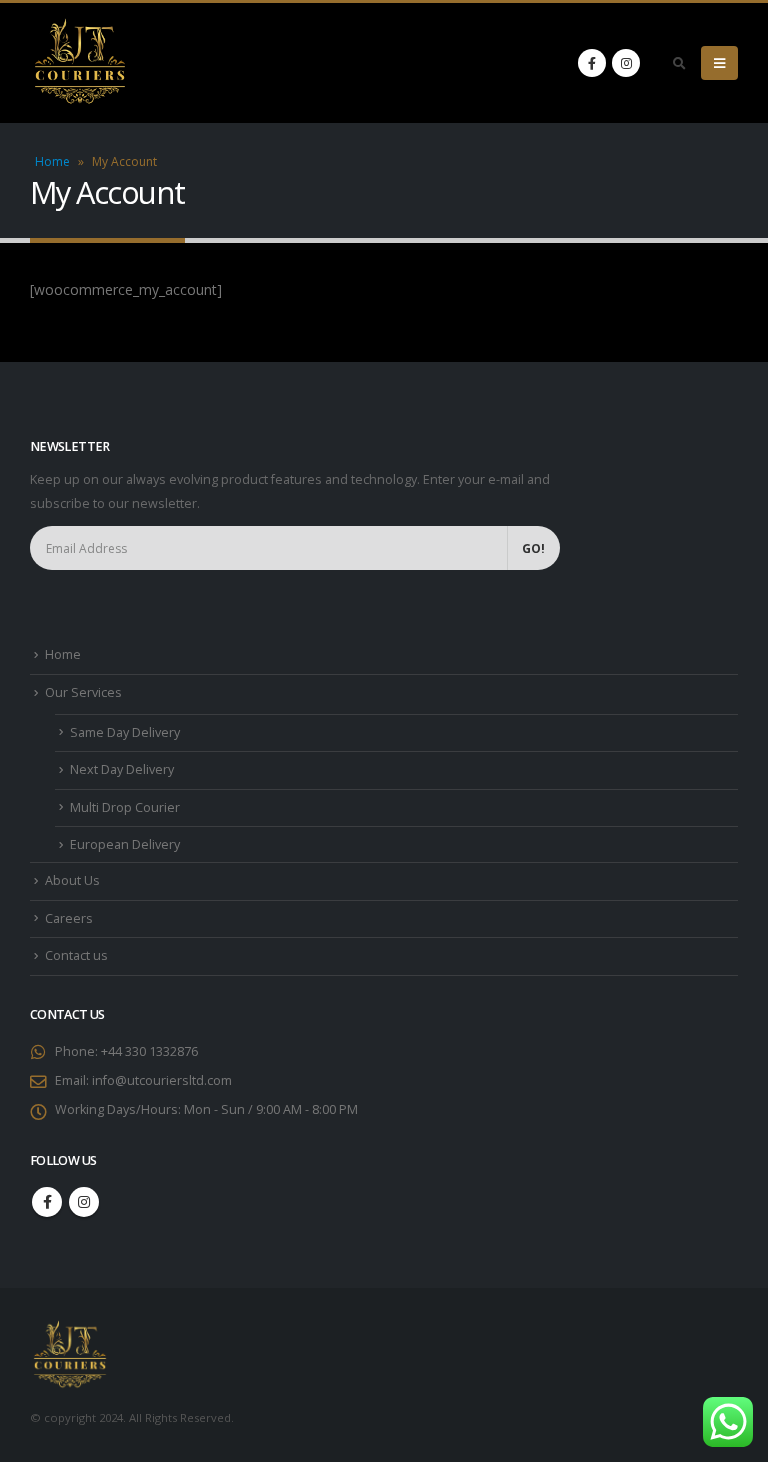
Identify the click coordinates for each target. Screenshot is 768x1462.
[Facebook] (592, 63)
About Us (72, 880)
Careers (69, 918)
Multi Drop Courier (125, 807)
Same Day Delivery (125, 732)
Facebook (47, 1202)
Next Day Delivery (122, 769)
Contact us (76, 955)
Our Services (83, 692)
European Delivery (125, 844)
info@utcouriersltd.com (162, 1080)
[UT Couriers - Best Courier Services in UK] (80, 63)
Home (52, 161)
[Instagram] (626, 63)
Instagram (84, 1202)
